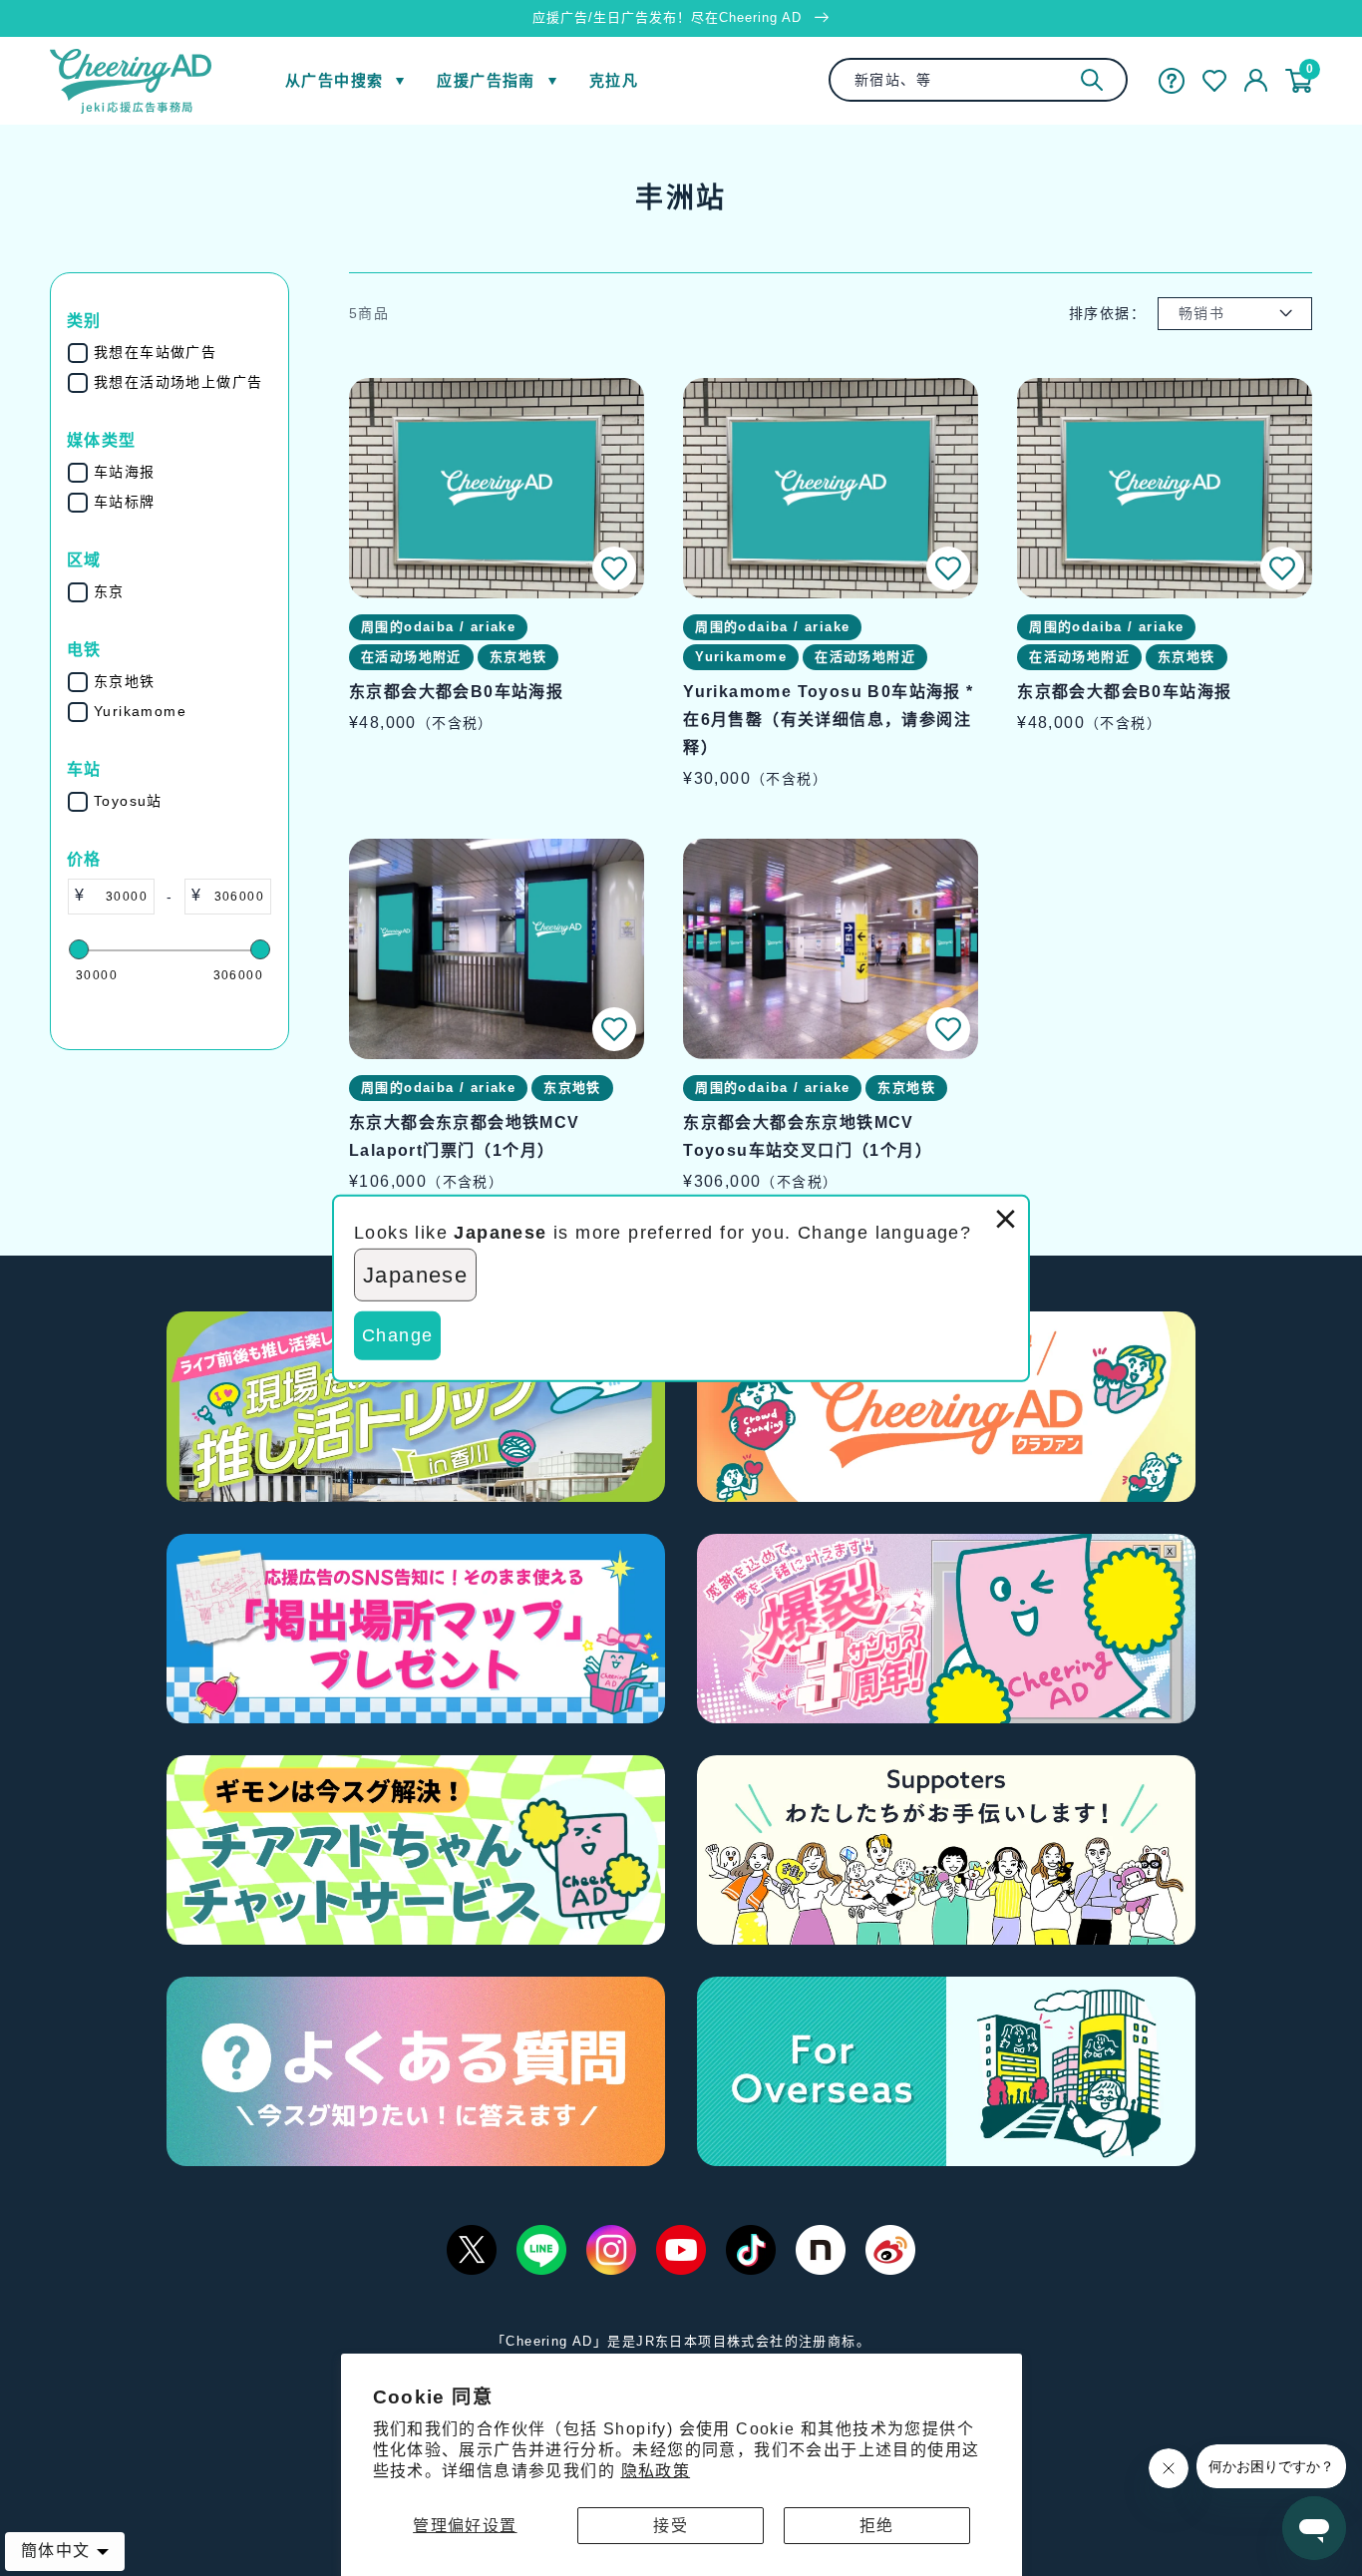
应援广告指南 (486, 80)
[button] (614, 568)
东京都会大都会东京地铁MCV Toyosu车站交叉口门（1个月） (808, 1136)
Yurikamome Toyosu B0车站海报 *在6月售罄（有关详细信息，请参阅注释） (828, 720)
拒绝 (877, 2526)
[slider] (79, 949)
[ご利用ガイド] (1172, 81)
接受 (671, 2526)
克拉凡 (614, 80)
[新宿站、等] (1092, 80)
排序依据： (1107, 313)
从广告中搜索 (334, 80)
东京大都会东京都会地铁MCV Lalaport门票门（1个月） (465, 1136)
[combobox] (978, 80)
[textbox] (119, 897)
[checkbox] (182, 353)
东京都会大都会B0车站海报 (456, 692)
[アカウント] (1256, 81)
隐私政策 (656, 2471)
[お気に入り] (1214, 81)
